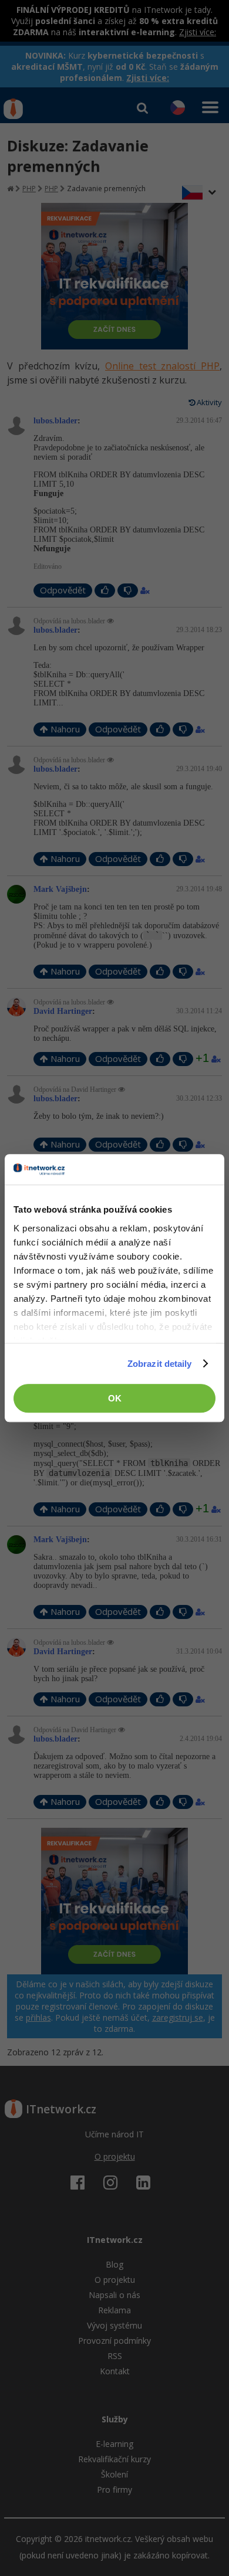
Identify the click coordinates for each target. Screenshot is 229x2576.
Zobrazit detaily (160, 1364)
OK (115, 1398)
